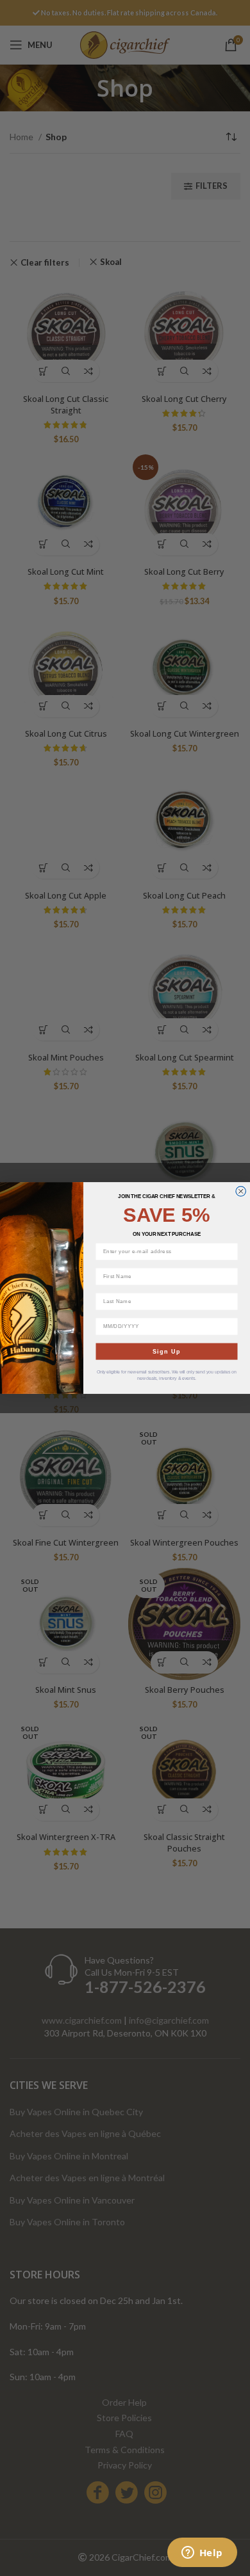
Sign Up (167, 1351)
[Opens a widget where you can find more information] (202, 2554)
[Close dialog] (241, 1192)
